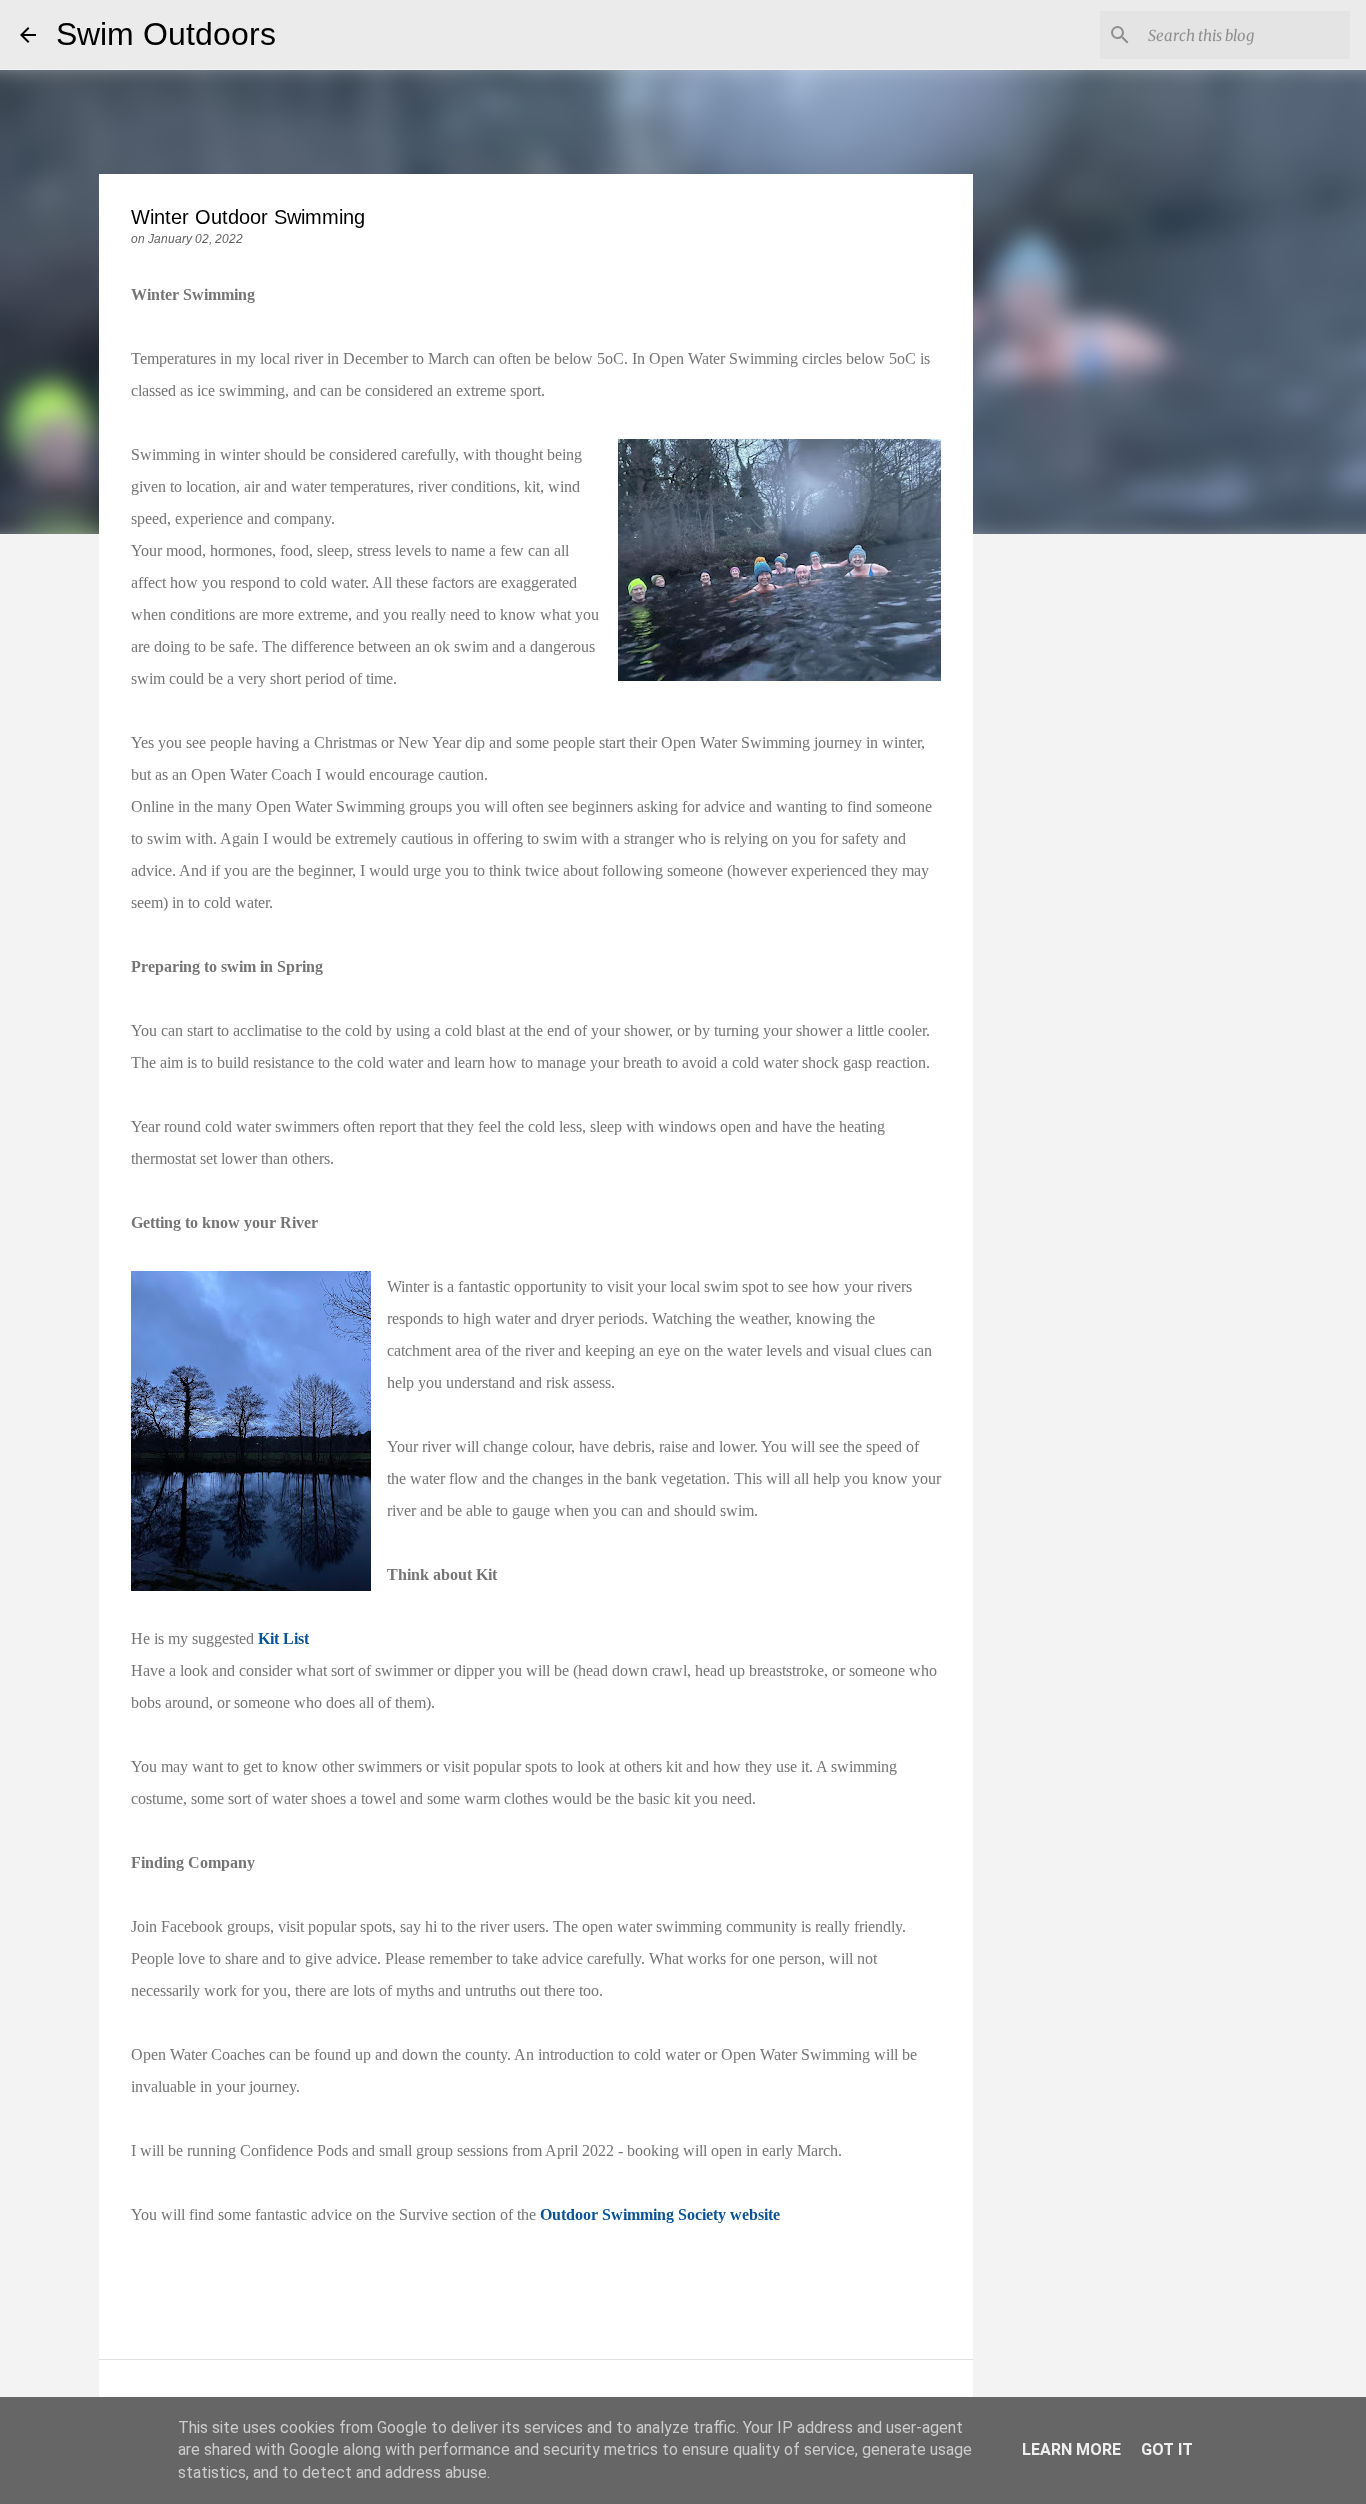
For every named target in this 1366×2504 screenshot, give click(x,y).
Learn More (1071, 2449)
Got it (1167, 2449)
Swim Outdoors (166, 34)
